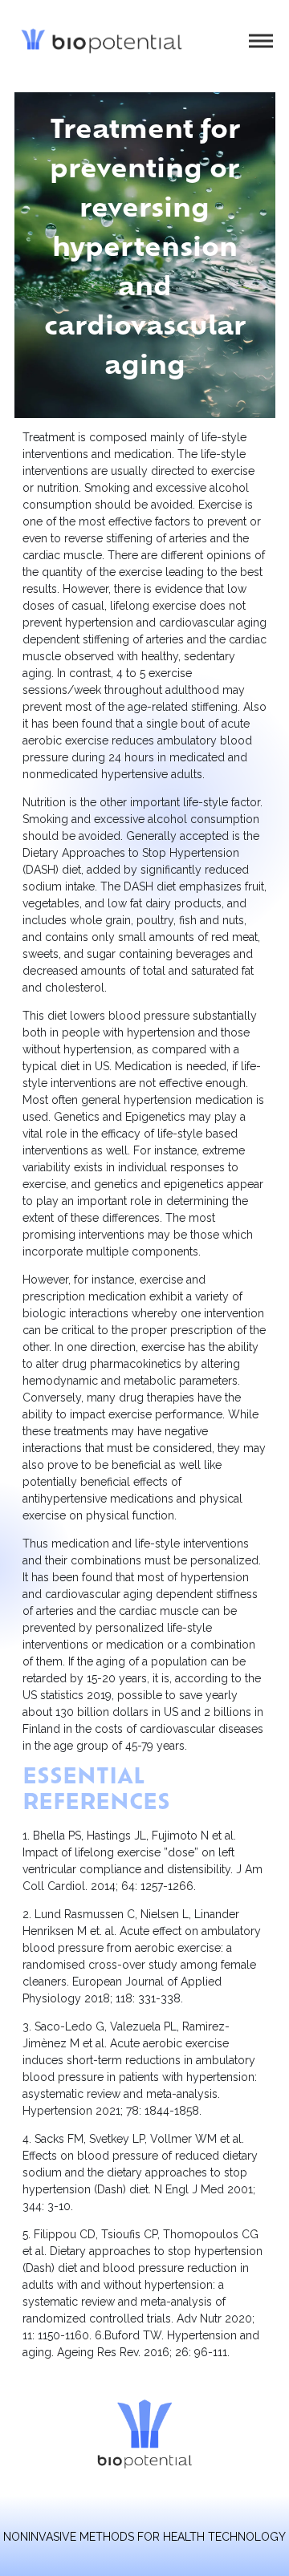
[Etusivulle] (102, 41)
